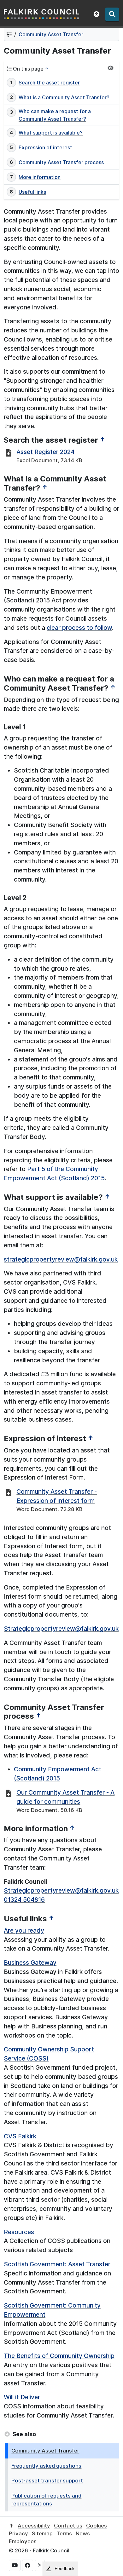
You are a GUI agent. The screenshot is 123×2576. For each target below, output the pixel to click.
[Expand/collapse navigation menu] (111, 68)
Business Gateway (30, 1963)
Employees (23, 2541)
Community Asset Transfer (51, 34)
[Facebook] (28, 2565)
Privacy (18, 2533)
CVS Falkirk (20, 2136)
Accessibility (34, 2526)
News (83, 2533)
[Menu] (112, 14)
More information (40, 177)
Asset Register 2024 (45, 452)
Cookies (97, 2526)
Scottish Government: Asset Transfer (57, 2264)
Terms (64, 2533)
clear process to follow (79, 628)
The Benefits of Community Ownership (59, 2356)
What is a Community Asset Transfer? (64, 97)
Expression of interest (45, 147)
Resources (19, 2232)
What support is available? (51, 133)
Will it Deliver (22, 2397)
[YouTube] (15, 2565)
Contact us (68, 2526)
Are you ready (24, 1930)
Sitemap (42, 2533)
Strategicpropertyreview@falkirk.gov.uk (61, 1629)
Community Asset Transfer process (61, 162)
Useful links (32, 192)
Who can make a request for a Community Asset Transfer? (55, 115)
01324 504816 (24, 1900)
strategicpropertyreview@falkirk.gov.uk (61, 1259)
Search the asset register (49, 83)
